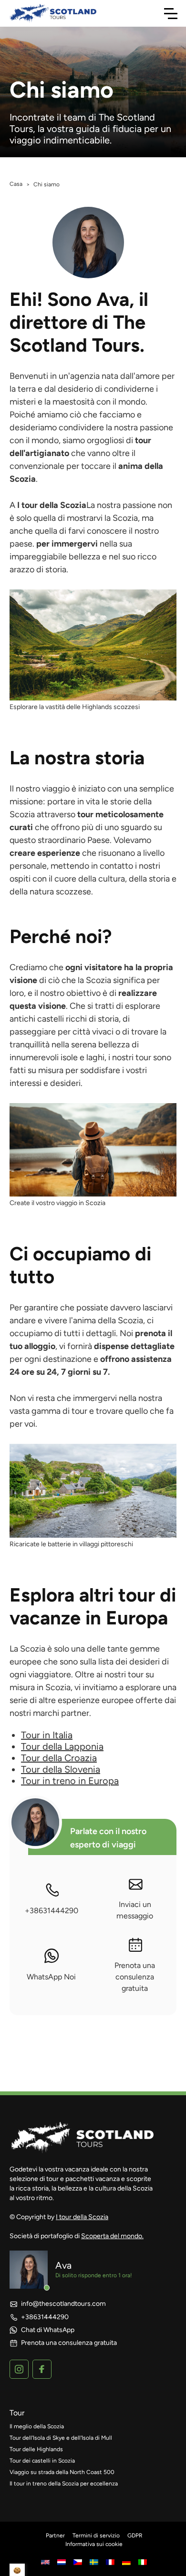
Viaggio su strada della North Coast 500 (62, 2472)
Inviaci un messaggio (135, 1910)
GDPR (135, 2535)
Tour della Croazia (59, 1758)
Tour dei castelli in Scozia (42, 2461)
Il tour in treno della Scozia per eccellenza (64, 2484)
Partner (55, 2535)
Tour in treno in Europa (70, 1781)
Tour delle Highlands (36, 2449)
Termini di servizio (96, 2535)
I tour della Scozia (82, 2217)
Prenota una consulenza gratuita (135, 1977)
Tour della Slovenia (61, 1769)
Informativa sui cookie (94, 2544)
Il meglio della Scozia (37, 2426)
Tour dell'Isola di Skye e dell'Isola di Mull (61, 2438)
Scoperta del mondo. (112, 2236)
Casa (16, 184)
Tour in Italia (47, 1735)
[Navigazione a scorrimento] (171, 13)
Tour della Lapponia (62, 1746)
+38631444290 (52, 1911)
